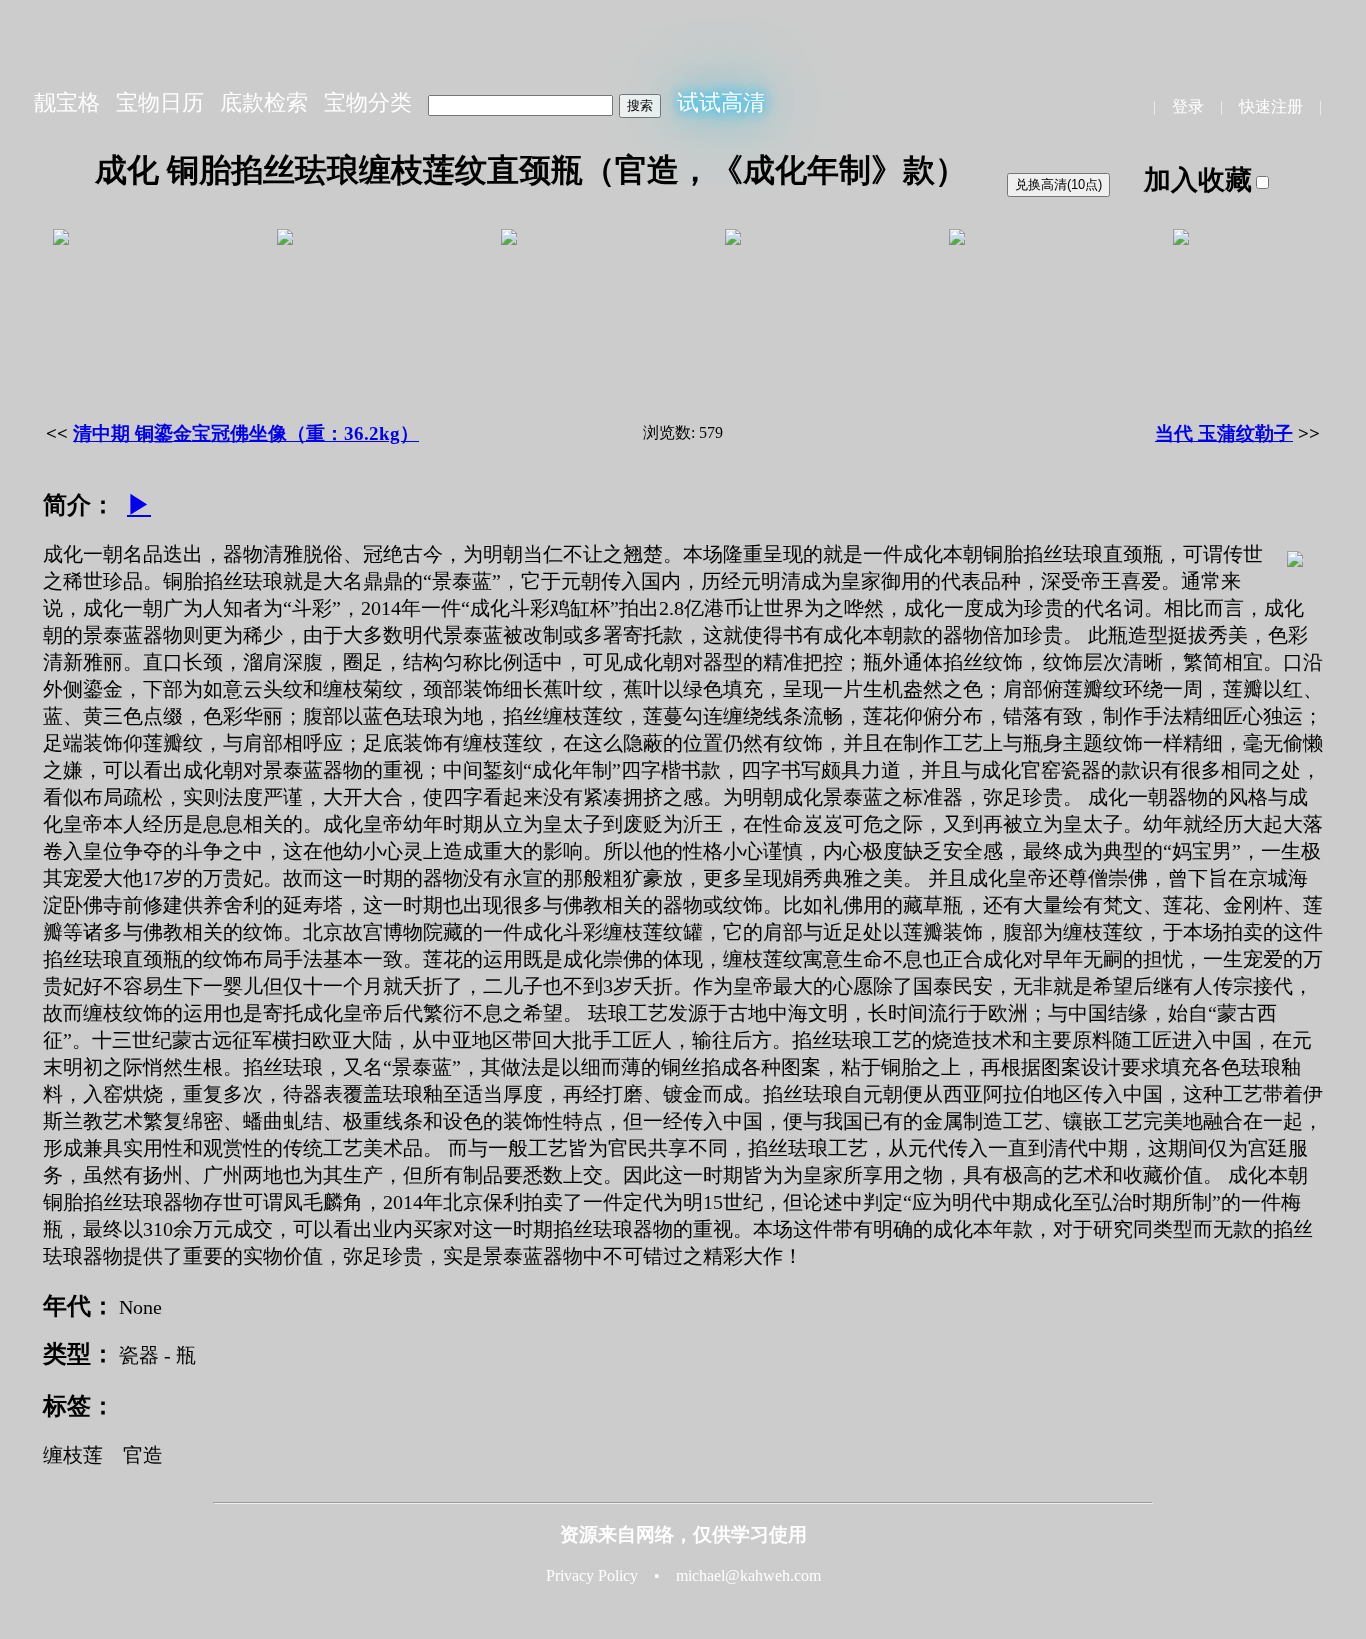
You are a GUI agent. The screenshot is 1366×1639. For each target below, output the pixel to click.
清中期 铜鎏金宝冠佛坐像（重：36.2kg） (246, 433)
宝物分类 (368, 102)
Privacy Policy (592, 1575)
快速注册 (1271, 106)
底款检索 (264, 102)
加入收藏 (1198, 180)
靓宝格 (67, 102)
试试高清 (721, 102)
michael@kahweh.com (748, 1575)
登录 (1188, 106)
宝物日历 (160, 102)
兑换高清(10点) (1058, 184)
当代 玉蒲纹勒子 (1224, 433)
